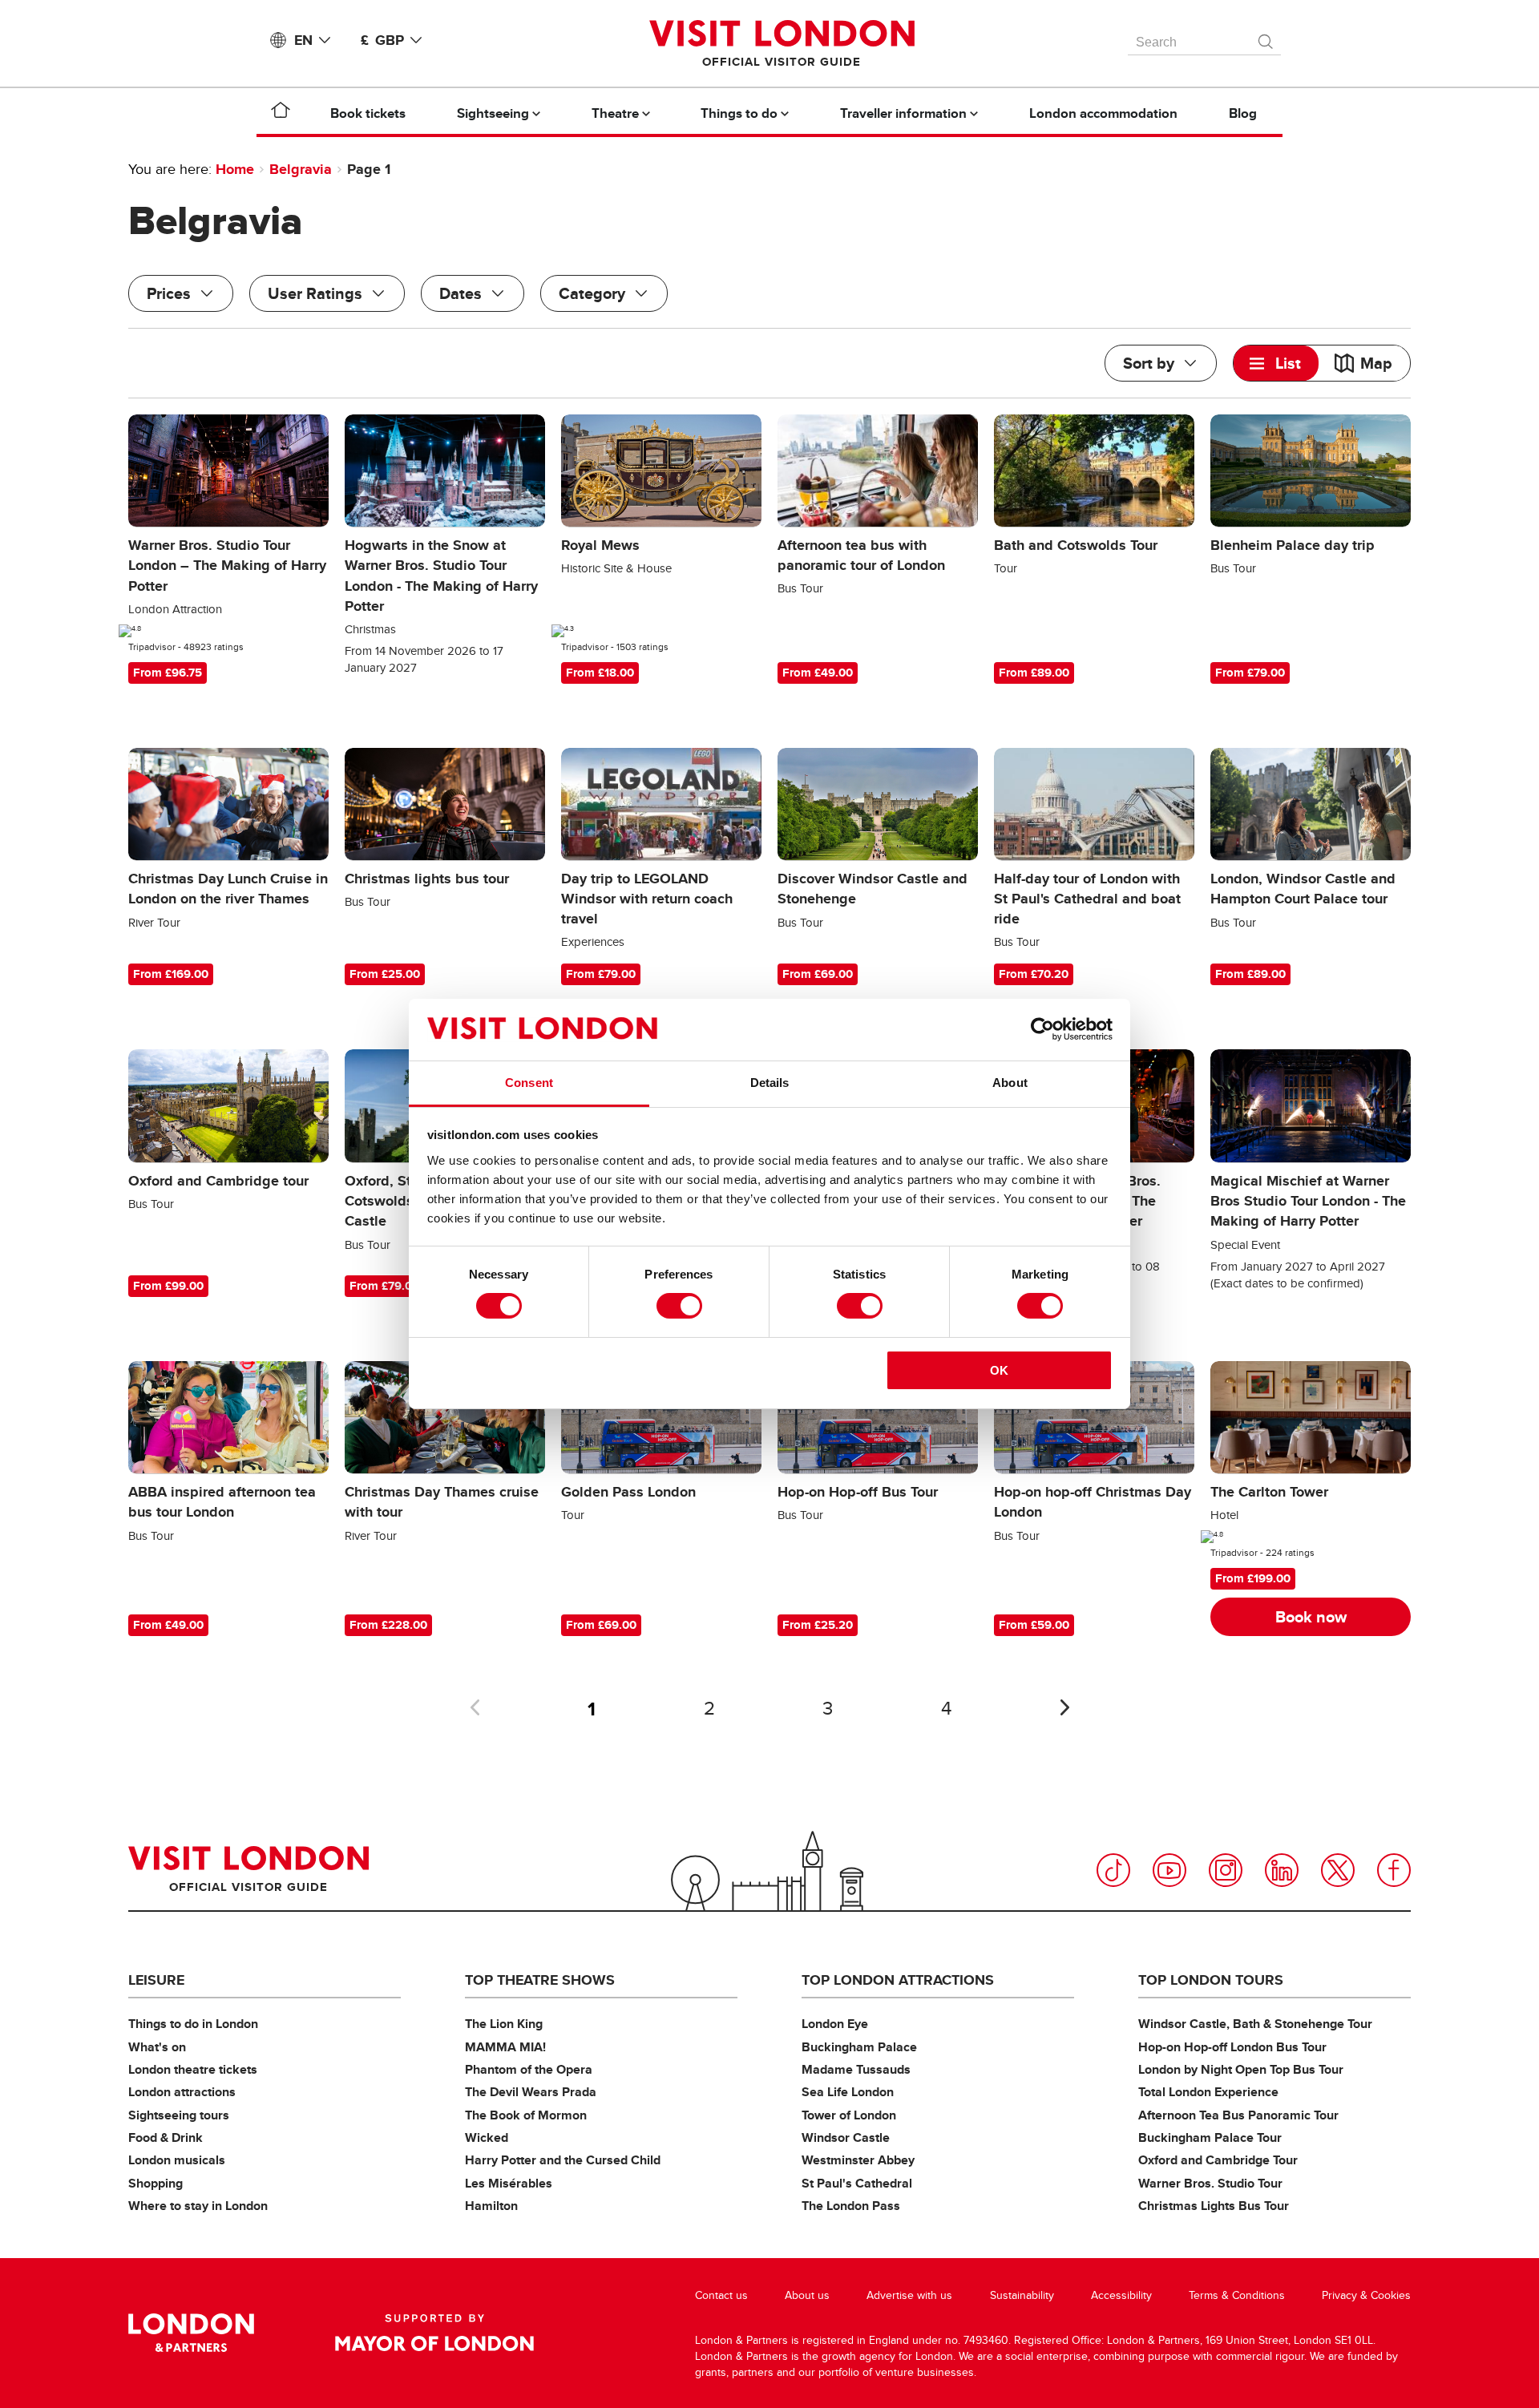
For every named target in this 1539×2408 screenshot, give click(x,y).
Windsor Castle (846, 2137)
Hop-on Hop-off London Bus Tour (1232, 2047)
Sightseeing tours (179, 2115)
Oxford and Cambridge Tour (1218, 2160)
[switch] (679, 1306)
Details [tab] (770, 1083)
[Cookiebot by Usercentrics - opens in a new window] (1042, 1029)
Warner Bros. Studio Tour (1210, 2183)
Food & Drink (166, 2137)
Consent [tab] (529, 1083)
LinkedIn (1282, 1870)
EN (303, 40)
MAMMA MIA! (505, 2047)
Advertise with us (909, 2295)
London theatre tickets (193, 2069)
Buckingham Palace (859, 2047)
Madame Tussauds (856, 2069)
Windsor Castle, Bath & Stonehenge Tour (1255, 2024)
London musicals (177, 2160)
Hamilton (491, 2206)
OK (999, 1370)
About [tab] (1010, 1083)
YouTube (1169, 1870)
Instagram (1226, 1870)
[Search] (1266, 38)
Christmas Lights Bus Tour (1214, 2206)
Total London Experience (1208, 2092)
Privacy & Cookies (1366, 2295)
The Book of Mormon (526, 2115)
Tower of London (849, 2115)
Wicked (487, 2137)
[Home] (281, 113)
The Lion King (504, 2024)
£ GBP (382, 40)
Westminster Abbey (858, 2160)
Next (1064, 1707)
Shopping (156, 2183)
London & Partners (191, 2333)
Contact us (721, 2295)
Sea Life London (848, 2092)
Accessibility (1121, 2295)
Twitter (1338, 1870)
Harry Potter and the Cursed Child (563, 2160)
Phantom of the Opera (529, 2069)
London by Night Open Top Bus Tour (1241, 2069)
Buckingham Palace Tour (1210, 2137)
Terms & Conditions (1237, 2295)
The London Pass (851, 2206)
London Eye (835, 2024)
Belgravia (301, 169)
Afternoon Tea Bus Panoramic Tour (1238, 2115)
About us (807, 2295)
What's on (157, 2047)
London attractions (182, 2092)
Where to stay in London (198, 2206)
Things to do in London (193, 2024)
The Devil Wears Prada (531, 2092)
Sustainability (1022, 2295)
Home (235, 169)
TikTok (1113, 1870)
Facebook (1394, 1870)
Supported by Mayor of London (434, 2333)
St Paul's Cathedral (857, 2183)
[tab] (1276, 363)
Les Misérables (509, 2183)
